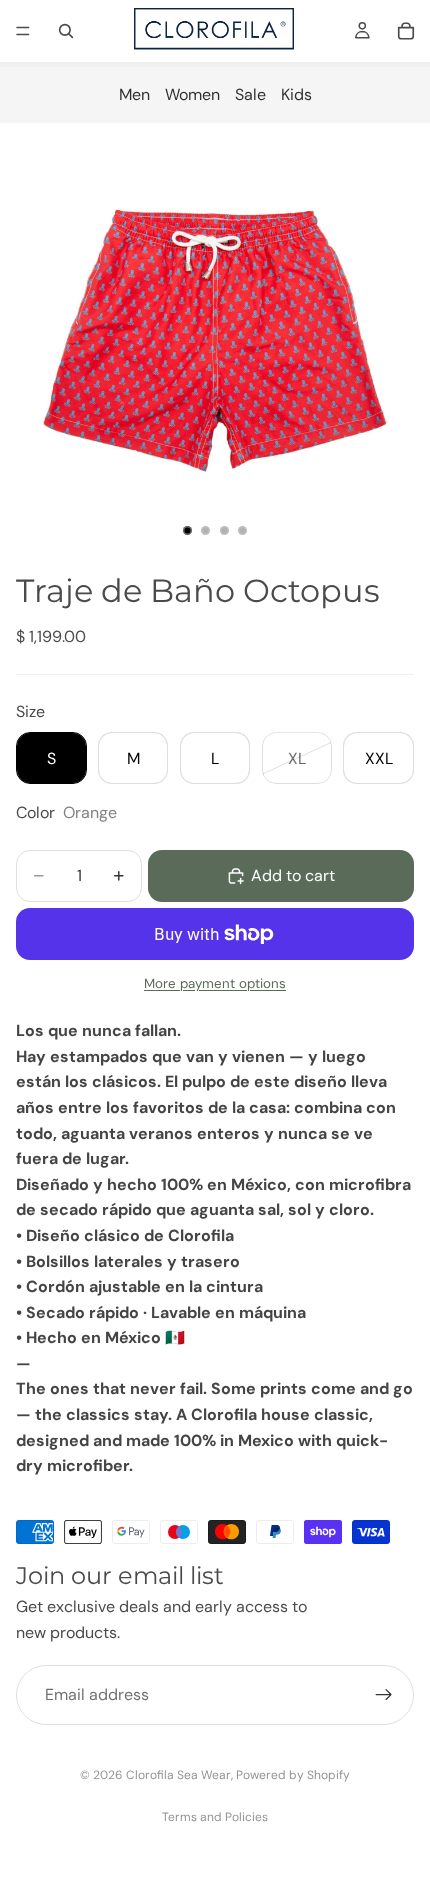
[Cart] (406, 31)
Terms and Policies (215, 1817)
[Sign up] (384, 1695)
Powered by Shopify (293, 1775)
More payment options (215, 983)
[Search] (66, 31)
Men (134, 94)
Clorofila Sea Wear (178, 1775)
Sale (250, 94)
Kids (296, 94)
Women (192, 94)
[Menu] (23, 31)
